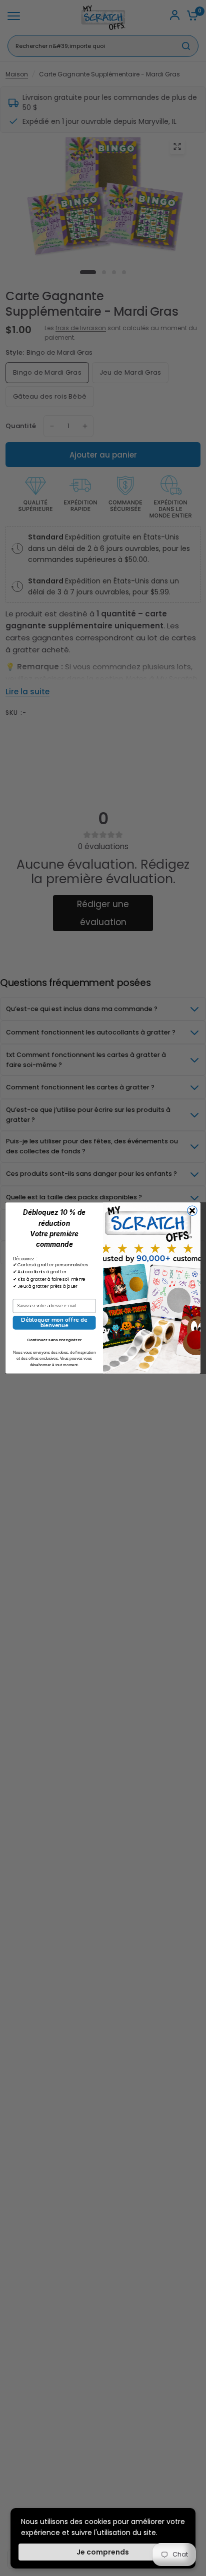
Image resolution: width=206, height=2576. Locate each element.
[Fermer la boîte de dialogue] (192, 1211)
